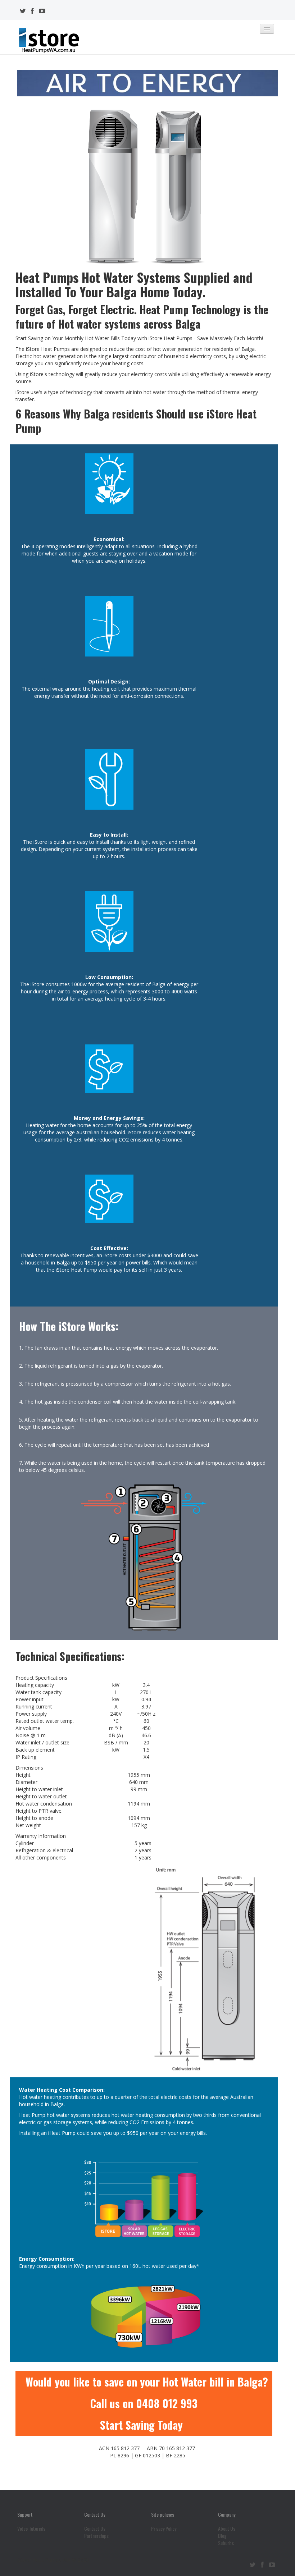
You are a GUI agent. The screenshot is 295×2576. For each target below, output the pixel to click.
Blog (222, 2536)
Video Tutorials (31, 2529)
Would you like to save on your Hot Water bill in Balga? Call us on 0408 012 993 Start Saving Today (147, 2403)
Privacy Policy (164, 2529)
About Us (227, 2529)
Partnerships (96, 2536)
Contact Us (95, 2529)
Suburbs (226, 2543)
